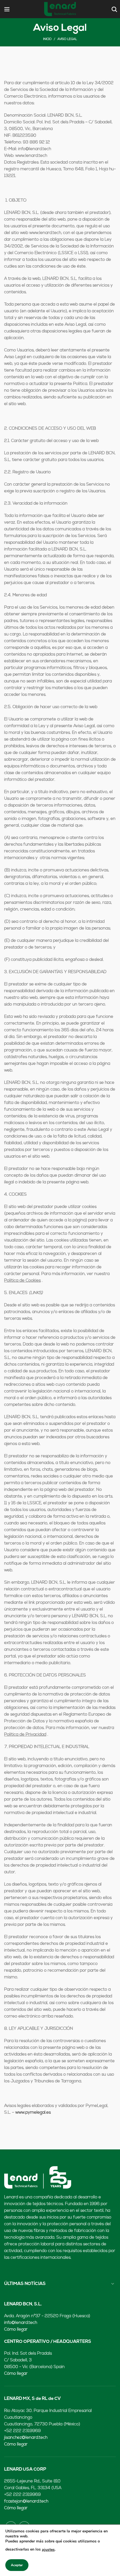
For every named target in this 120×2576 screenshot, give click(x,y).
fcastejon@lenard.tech (26, 2502)
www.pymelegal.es (33, 2113)
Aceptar (17, 2565)
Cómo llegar (16, 2330)
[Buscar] (114, 9)
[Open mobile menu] (7, 9)
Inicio (47, 39)
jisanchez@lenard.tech (26, 2438)
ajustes (48, 2550)
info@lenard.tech (21, 2323)
